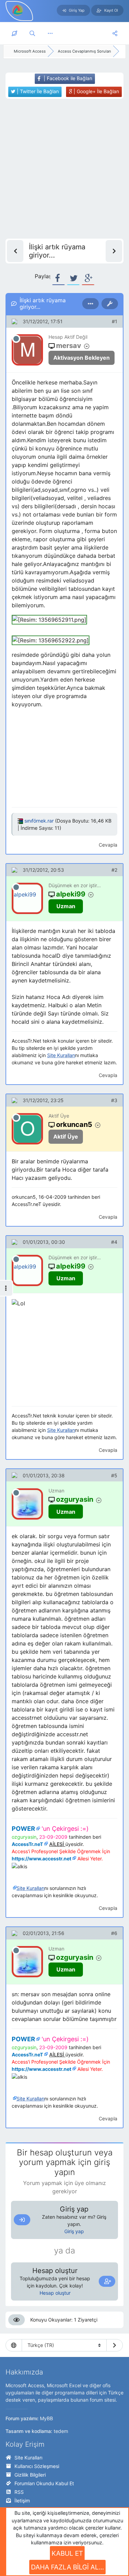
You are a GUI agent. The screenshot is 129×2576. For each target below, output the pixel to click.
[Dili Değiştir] (115, 2345)
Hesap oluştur (55, 2293)
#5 (114, 1475)
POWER (23, 1829)
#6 (114, 1933)
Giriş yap (74, 2231)
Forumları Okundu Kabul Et (44, 2483)
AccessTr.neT (27, 1844)
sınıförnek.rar (39, 821)
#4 (114, 1242)
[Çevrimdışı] (16, 339)
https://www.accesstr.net (41, 1858)
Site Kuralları (28, 2458)
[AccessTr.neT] (18, 10)
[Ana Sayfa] (14, 33)
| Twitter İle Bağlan (37, 91)
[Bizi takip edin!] (115, 33)
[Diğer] (50, 33)
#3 (114, 1100)
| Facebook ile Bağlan (67, 78)
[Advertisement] (64, 169)
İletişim (22, 2501)
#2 (114, 870)
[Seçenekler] (90, 304)
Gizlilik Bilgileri (30, 2475)
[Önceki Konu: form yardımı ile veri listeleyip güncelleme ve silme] (15, 251)
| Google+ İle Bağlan (96, 91)
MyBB (46, 2418)
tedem (61, 2431)
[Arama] (32, 33)
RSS (19, 2492)
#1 (115, 321)
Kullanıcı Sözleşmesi (37, 2466)
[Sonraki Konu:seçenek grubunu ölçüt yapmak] (114, 251)
